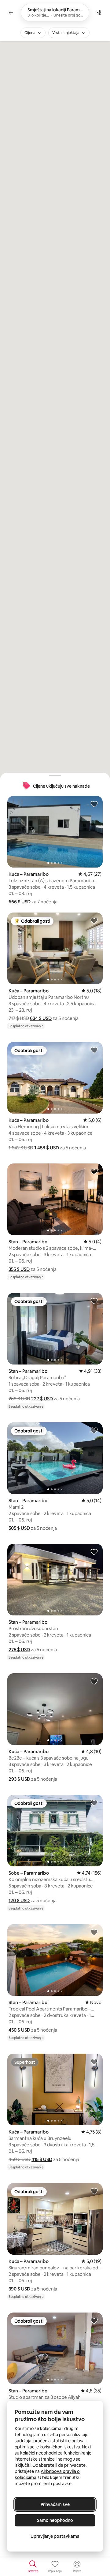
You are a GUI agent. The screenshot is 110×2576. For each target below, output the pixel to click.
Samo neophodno (55, 2520)
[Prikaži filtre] (99, 13)
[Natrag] (11, 13)
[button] (20, 902)
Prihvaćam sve (55, 2504)
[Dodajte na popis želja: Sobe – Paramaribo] (94, 1803)
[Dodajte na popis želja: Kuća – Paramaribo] (94, 804)
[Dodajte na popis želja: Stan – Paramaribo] (94, 1171)
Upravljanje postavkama (55, 2536)
